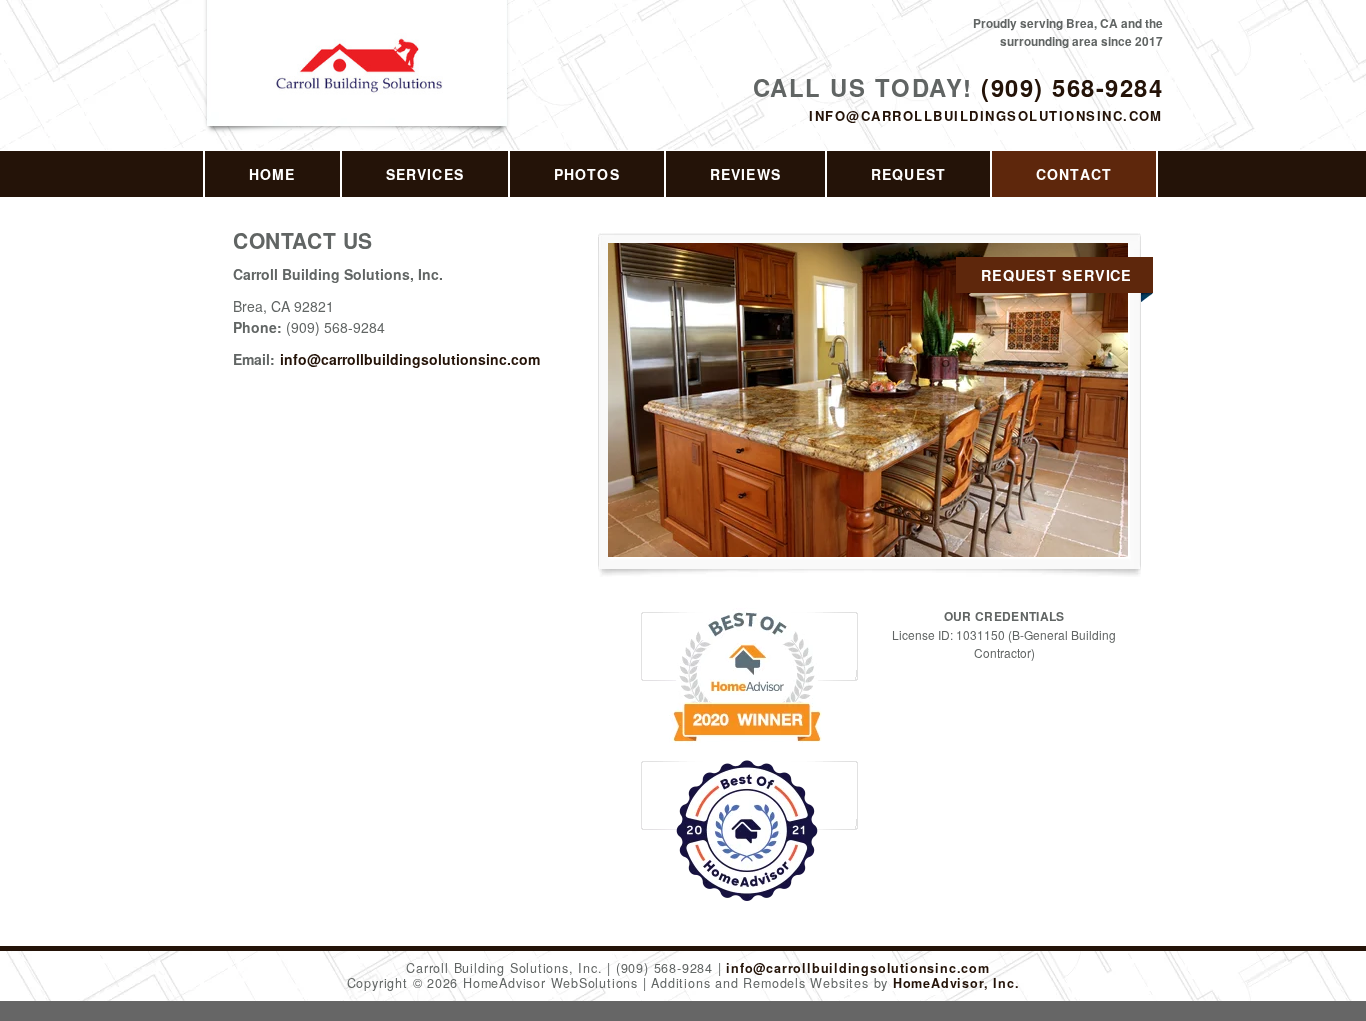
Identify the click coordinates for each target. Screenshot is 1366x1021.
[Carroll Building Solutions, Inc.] (358, 86)
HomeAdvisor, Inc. (956, 983)
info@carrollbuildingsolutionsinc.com (986, 115)
